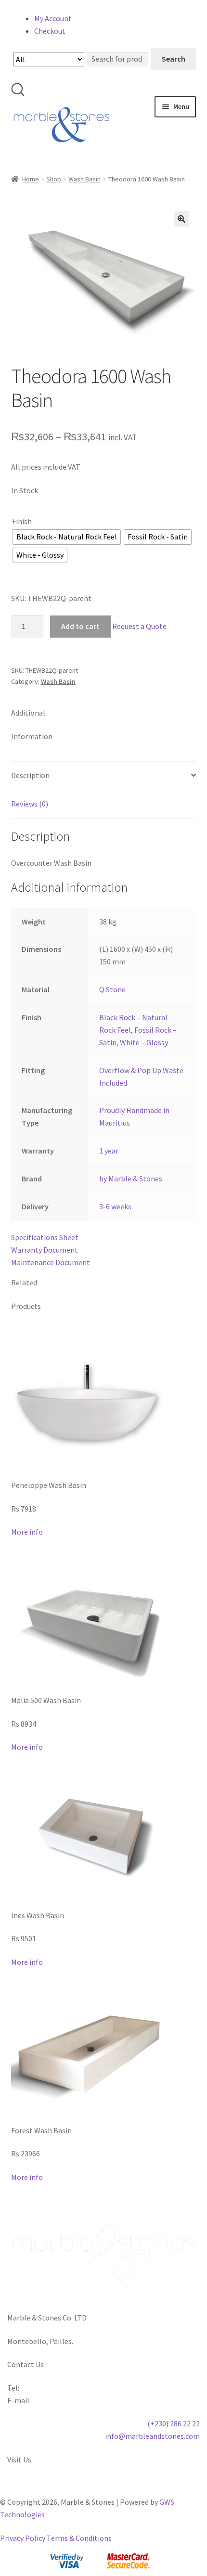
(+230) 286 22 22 (174, 2423)
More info (27, 1532)
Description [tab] (30, 775)
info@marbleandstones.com (152, 2436)
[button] (181, 219)
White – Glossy (144, 1042)
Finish (22, 521)
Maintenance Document (51, 1262)
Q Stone (112, 989)
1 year (109, 1151)
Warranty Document (45, 1250)
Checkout (50, 31)
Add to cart (80, 626)
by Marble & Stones (131, 1179)
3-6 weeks (115, 1206)
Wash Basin (84, 179)
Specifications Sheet (45, 1237)
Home (31, 179)
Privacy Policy (23, 2538)
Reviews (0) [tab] (30, 804)
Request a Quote (139, 626)
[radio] (67, 537)
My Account (53, 18)
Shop (54, 179)
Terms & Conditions (79, 2538)
